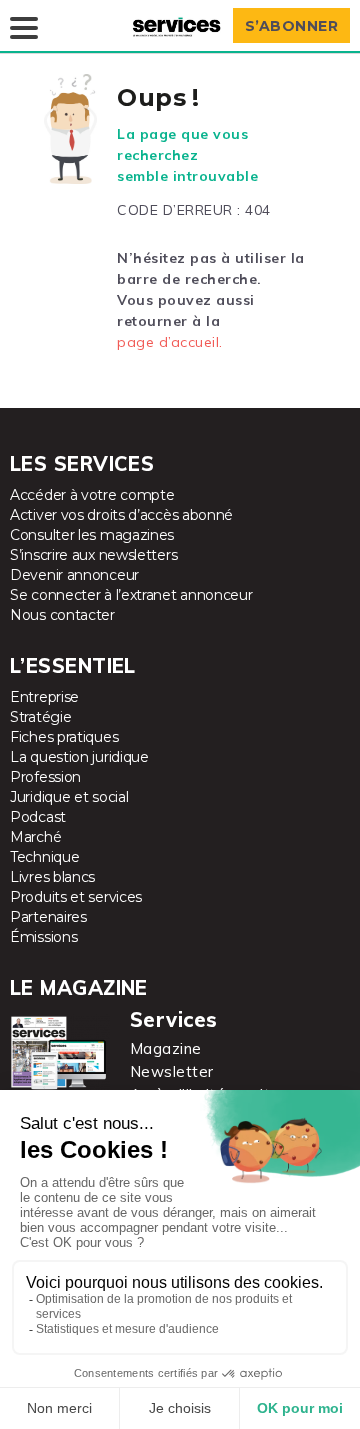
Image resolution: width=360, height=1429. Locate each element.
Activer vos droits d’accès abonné (121, 515)
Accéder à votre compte (92, 495)
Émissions (43, 937)
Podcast (38, 817)
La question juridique (79, 757)
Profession (45, 777)
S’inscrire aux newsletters (93, 555)
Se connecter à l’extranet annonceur (131, 595)
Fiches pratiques (64, 737)
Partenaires (48, 917)
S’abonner (292, 26)
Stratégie (40, 717)
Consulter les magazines (92, 535)
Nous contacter (62, 615)
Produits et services (76, 897)
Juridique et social (69, 797)
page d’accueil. (170, 342)
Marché (35, 837)
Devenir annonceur (74, 575)
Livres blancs (52, 877)
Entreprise (44, 697)
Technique (44, 857)
